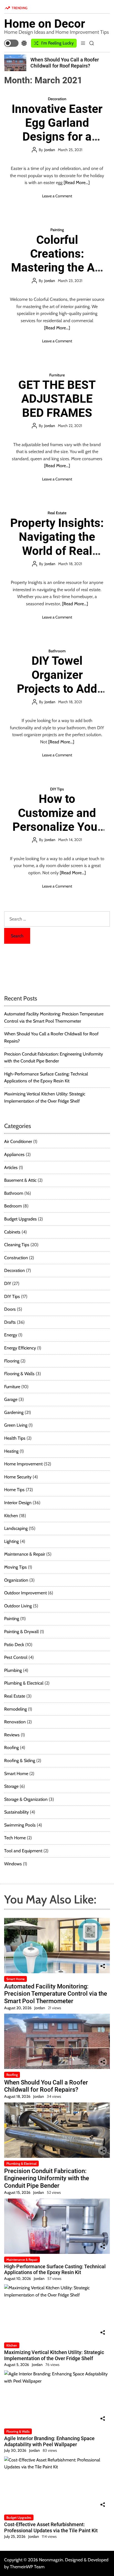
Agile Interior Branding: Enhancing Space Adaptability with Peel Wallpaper (49, 2441)
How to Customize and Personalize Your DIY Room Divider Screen (57, 827)
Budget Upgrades (20, 1219)
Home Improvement (23, 1464)
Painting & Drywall (21, 1632)
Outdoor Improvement (25, 1593)
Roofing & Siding (20, 1761)
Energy (11, 1335)
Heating (11, 1451)
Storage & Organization (26, 1799)
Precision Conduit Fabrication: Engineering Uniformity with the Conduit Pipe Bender (47, 2178)
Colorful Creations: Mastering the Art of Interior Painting (57, 268)
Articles (11, 1167)
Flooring (12, 1361)
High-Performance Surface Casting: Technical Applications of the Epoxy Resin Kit (55, 2269)
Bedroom (13, 1206)
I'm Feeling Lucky (57, 43)
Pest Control (16, 1657)
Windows (13, 1864)
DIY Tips (57, 789)
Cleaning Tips (17, 1245)
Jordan (50, 150)
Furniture (57, 375)
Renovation (15, 1722)
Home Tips (14, 1490)
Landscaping (16, 1528)
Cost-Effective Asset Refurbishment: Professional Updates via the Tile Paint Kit (51, 2527)
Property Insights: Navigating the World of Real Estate (57, 544)
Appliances (14, 1154)
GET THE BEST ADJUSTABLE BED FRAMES (57, 399)
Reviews (12, 1735)
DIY (8, 1283)
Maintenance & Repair (25, 1554)
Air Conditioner (18, 1141)
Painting (57, 230)
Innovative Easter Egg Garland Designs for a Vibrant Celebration (57, 137)
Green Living (16, 1425)
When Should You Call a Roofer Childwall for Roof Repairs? (65, 63)
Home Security (18, 1477)
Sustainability (16, 1812)
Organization (16, 1580)
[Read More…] (77, 183)
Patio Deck (14, 1645)
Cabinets (12, 1232)
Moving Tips (15, 1567)
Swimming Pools (20, 1825)
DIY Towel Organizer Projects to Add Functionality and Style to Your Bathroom (57, 696)
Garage (11, 1399)
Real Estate (57, 513)
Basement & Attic (20, 1180)
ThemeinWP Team (27, 2567)
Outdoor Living (18, 1606)
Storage (11, 1786)
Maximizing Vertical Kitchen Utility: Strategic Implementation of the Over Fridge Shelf (54, 2355)
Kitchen (11, 1516)
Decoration (57, 99)
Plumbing (13, 1670)
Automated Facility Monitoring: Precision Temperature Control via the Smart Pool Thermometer (56, 1994)
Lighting (11, 1541)
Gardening (14, 1412)
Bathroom (57, 651)
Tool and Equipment (23, 1851)
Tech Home (15, 1838)
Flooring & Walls (19, 1374)
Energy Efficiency (20, 1348)
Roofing (11, 1748)
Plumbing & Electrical (24, 1683)
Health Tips (15, 1438)
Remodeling (15, 1709)
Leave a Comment (57, 196)
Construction (16, 1258)
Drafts (10, 1322)
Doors (10, 1309)
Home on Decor (45, 24)
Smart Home (16, 1774)
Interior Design (18, 1503)
